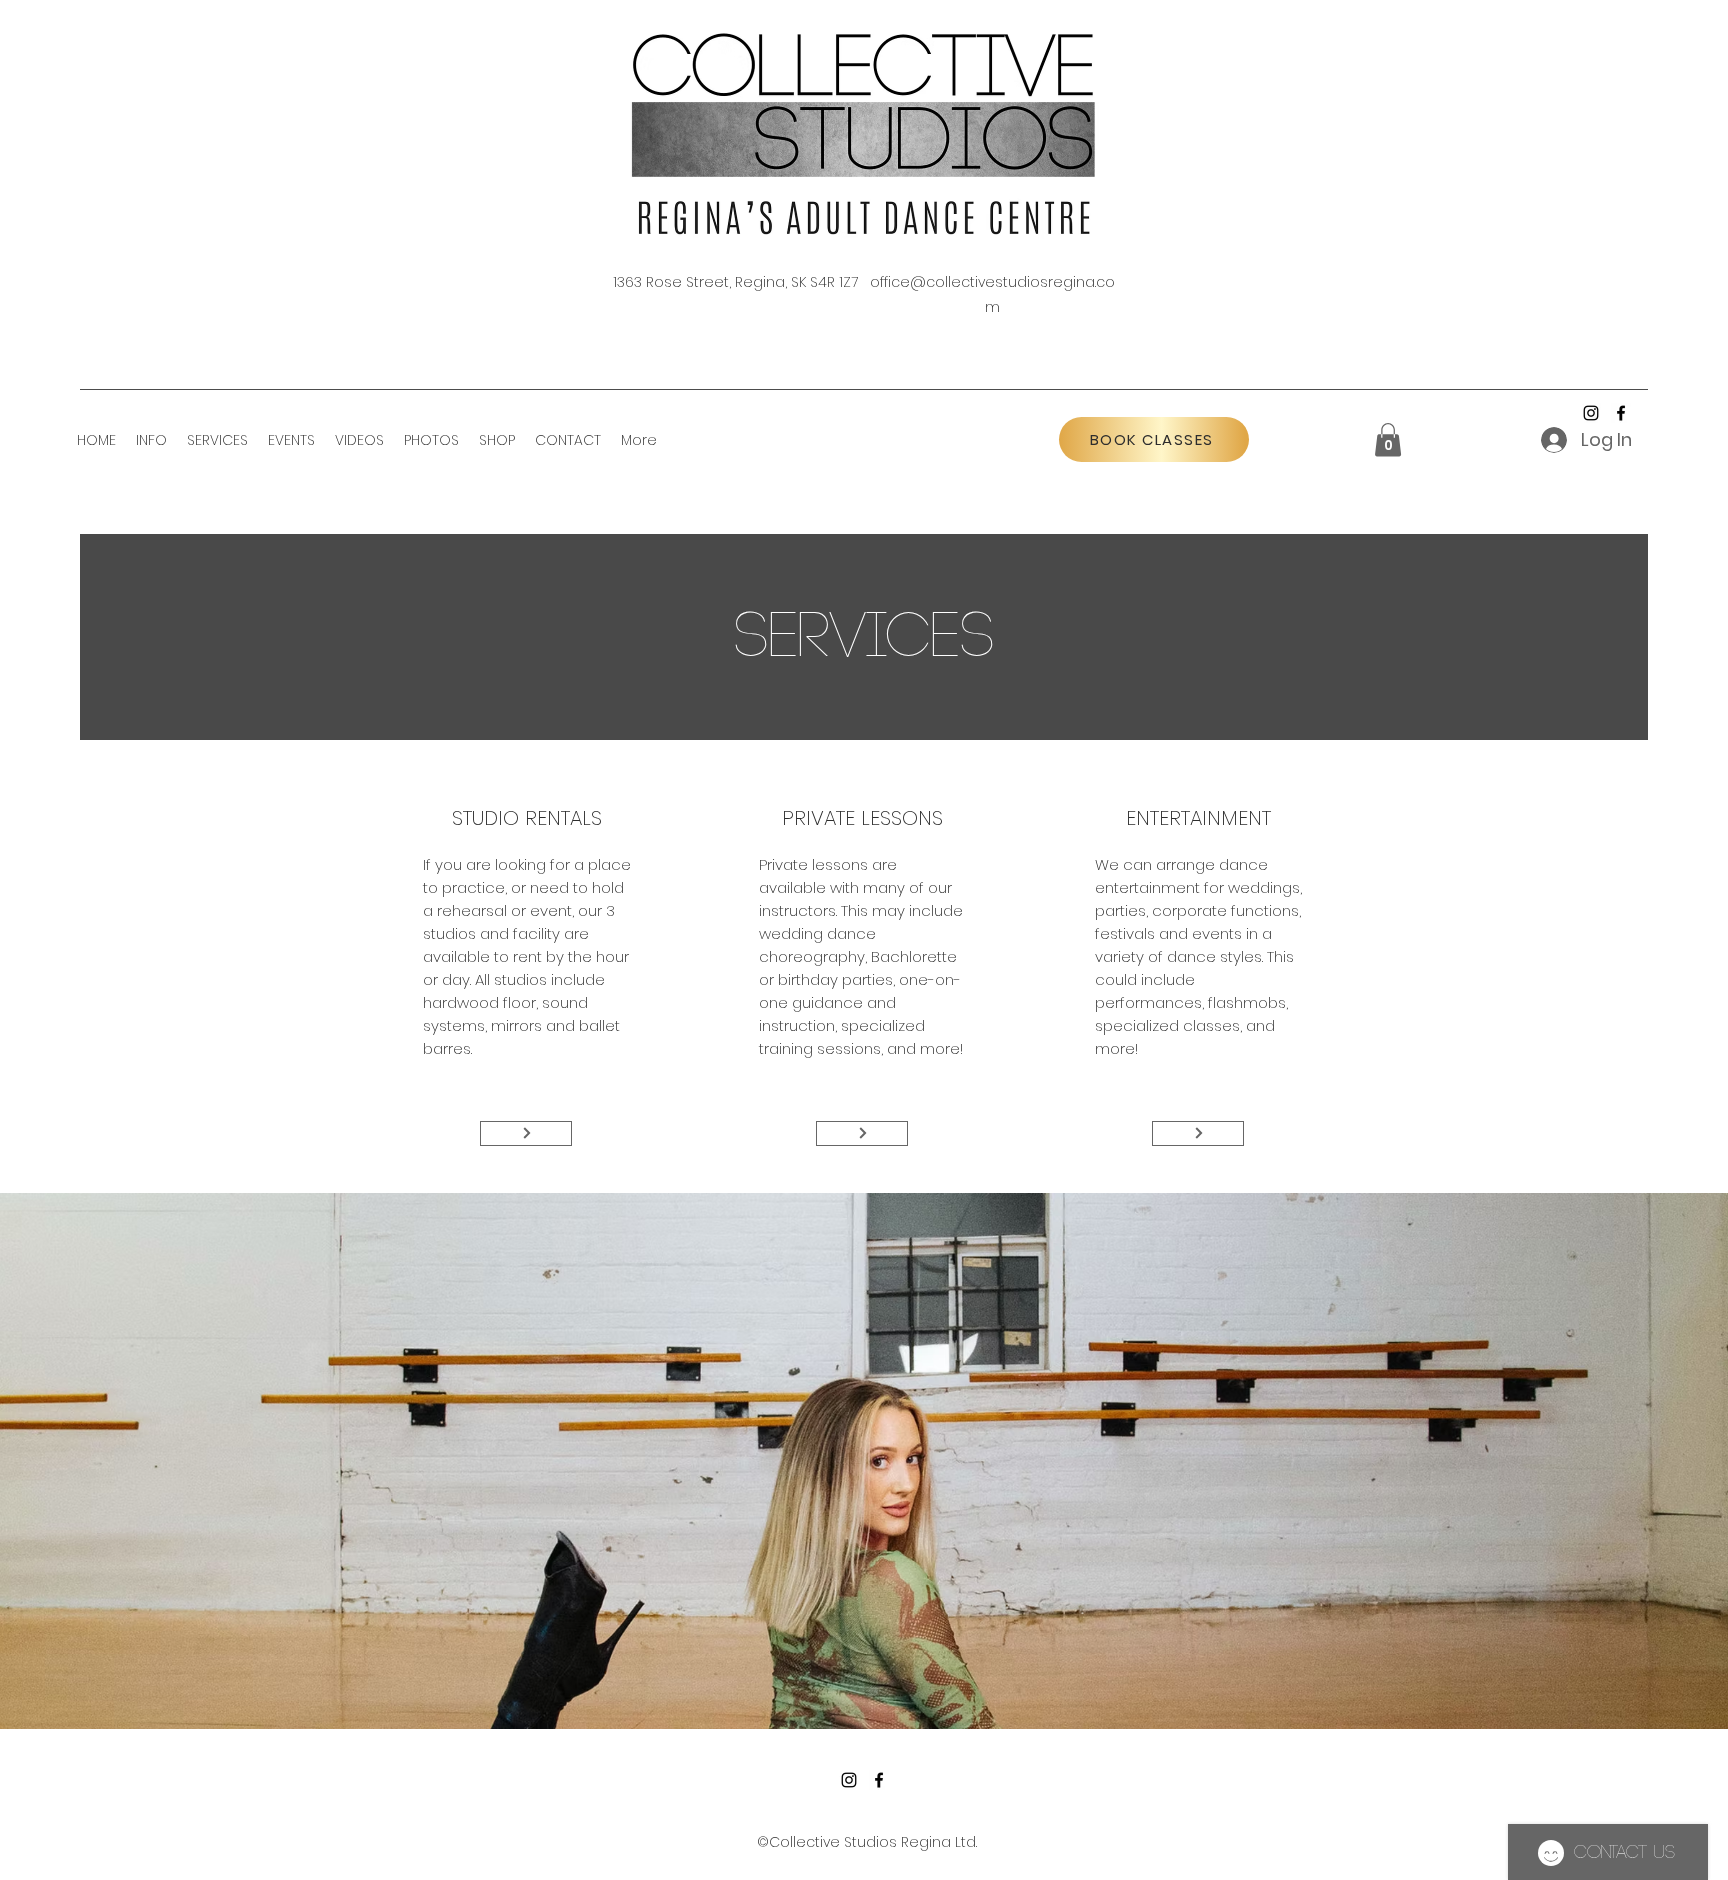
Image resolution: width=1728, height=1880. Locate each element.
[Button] (526, 1133)
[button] (151, 440)
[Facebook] (1621, 413)
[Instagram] (1591, 413)
